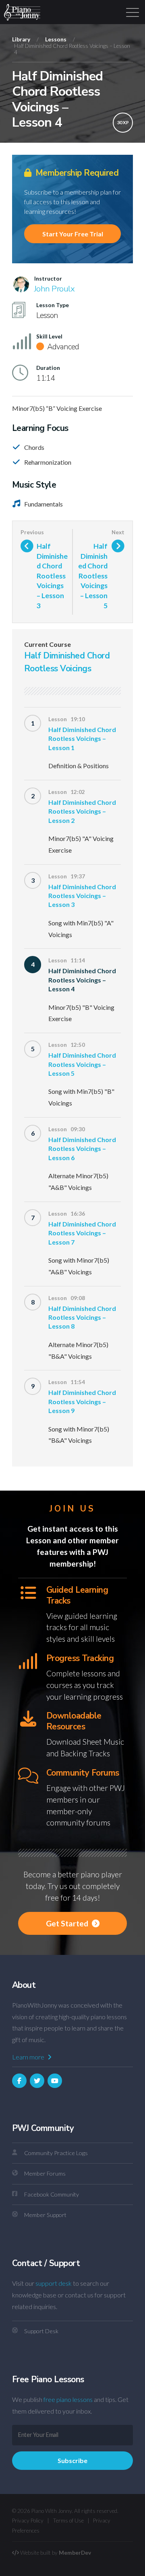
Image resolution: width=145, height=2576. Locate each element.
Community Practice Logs (56, 2153)
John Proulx (54, 289)
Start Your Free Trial (73, 234)
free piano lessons (68, 2399)
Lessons (56, 39)
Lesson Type (53, 305)
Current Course (48, 644)
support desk (54, 2283)
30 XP (123, 122)
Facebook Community (52, 2194)
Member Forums (45, 2173)
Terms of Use (68, 2521)
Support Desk (41, 2331)
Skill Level (49, 336)
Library (21, 39)
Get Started (68, 1923)
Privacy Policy (28, 2521)
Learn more (29, 2057)
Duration (48, 368)
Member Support (45, 2215)
